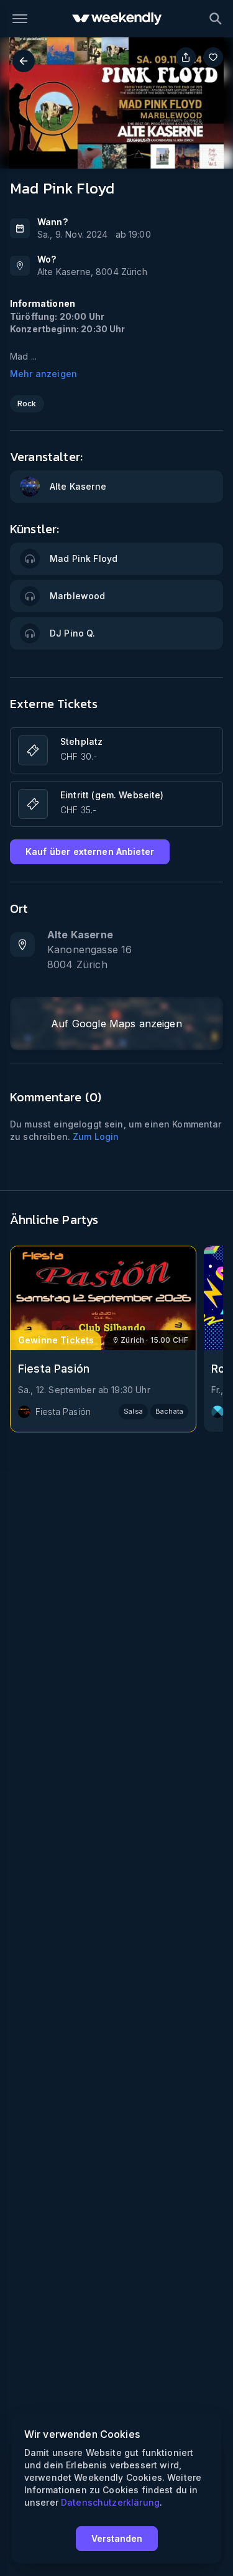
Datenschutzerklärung (110, 2502)
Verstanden (117, 2538)
